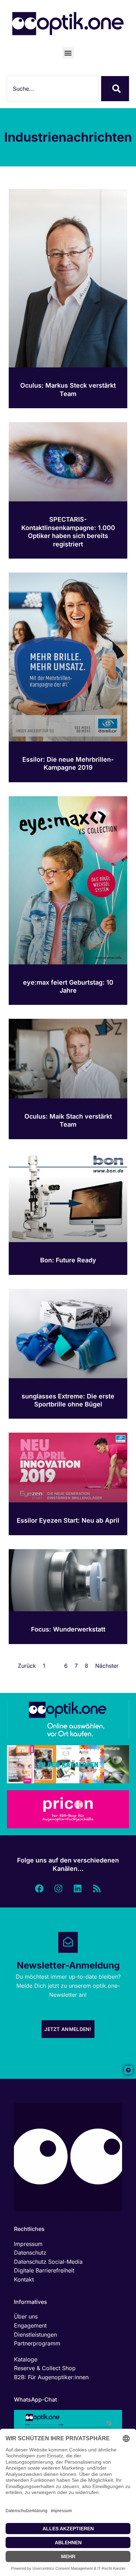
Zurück (27, 1666)
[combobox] (53, 89)
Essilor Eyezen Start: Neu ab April (68, 1520)
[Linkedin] (78, 1888)
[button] (68, 53)
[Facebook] (39, 1888)
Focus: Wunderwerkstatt (68, 1629)
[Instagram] (59, 1888)
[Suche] (115, 89)
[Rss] (97, 1888)
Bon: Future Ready (68, 1260)
